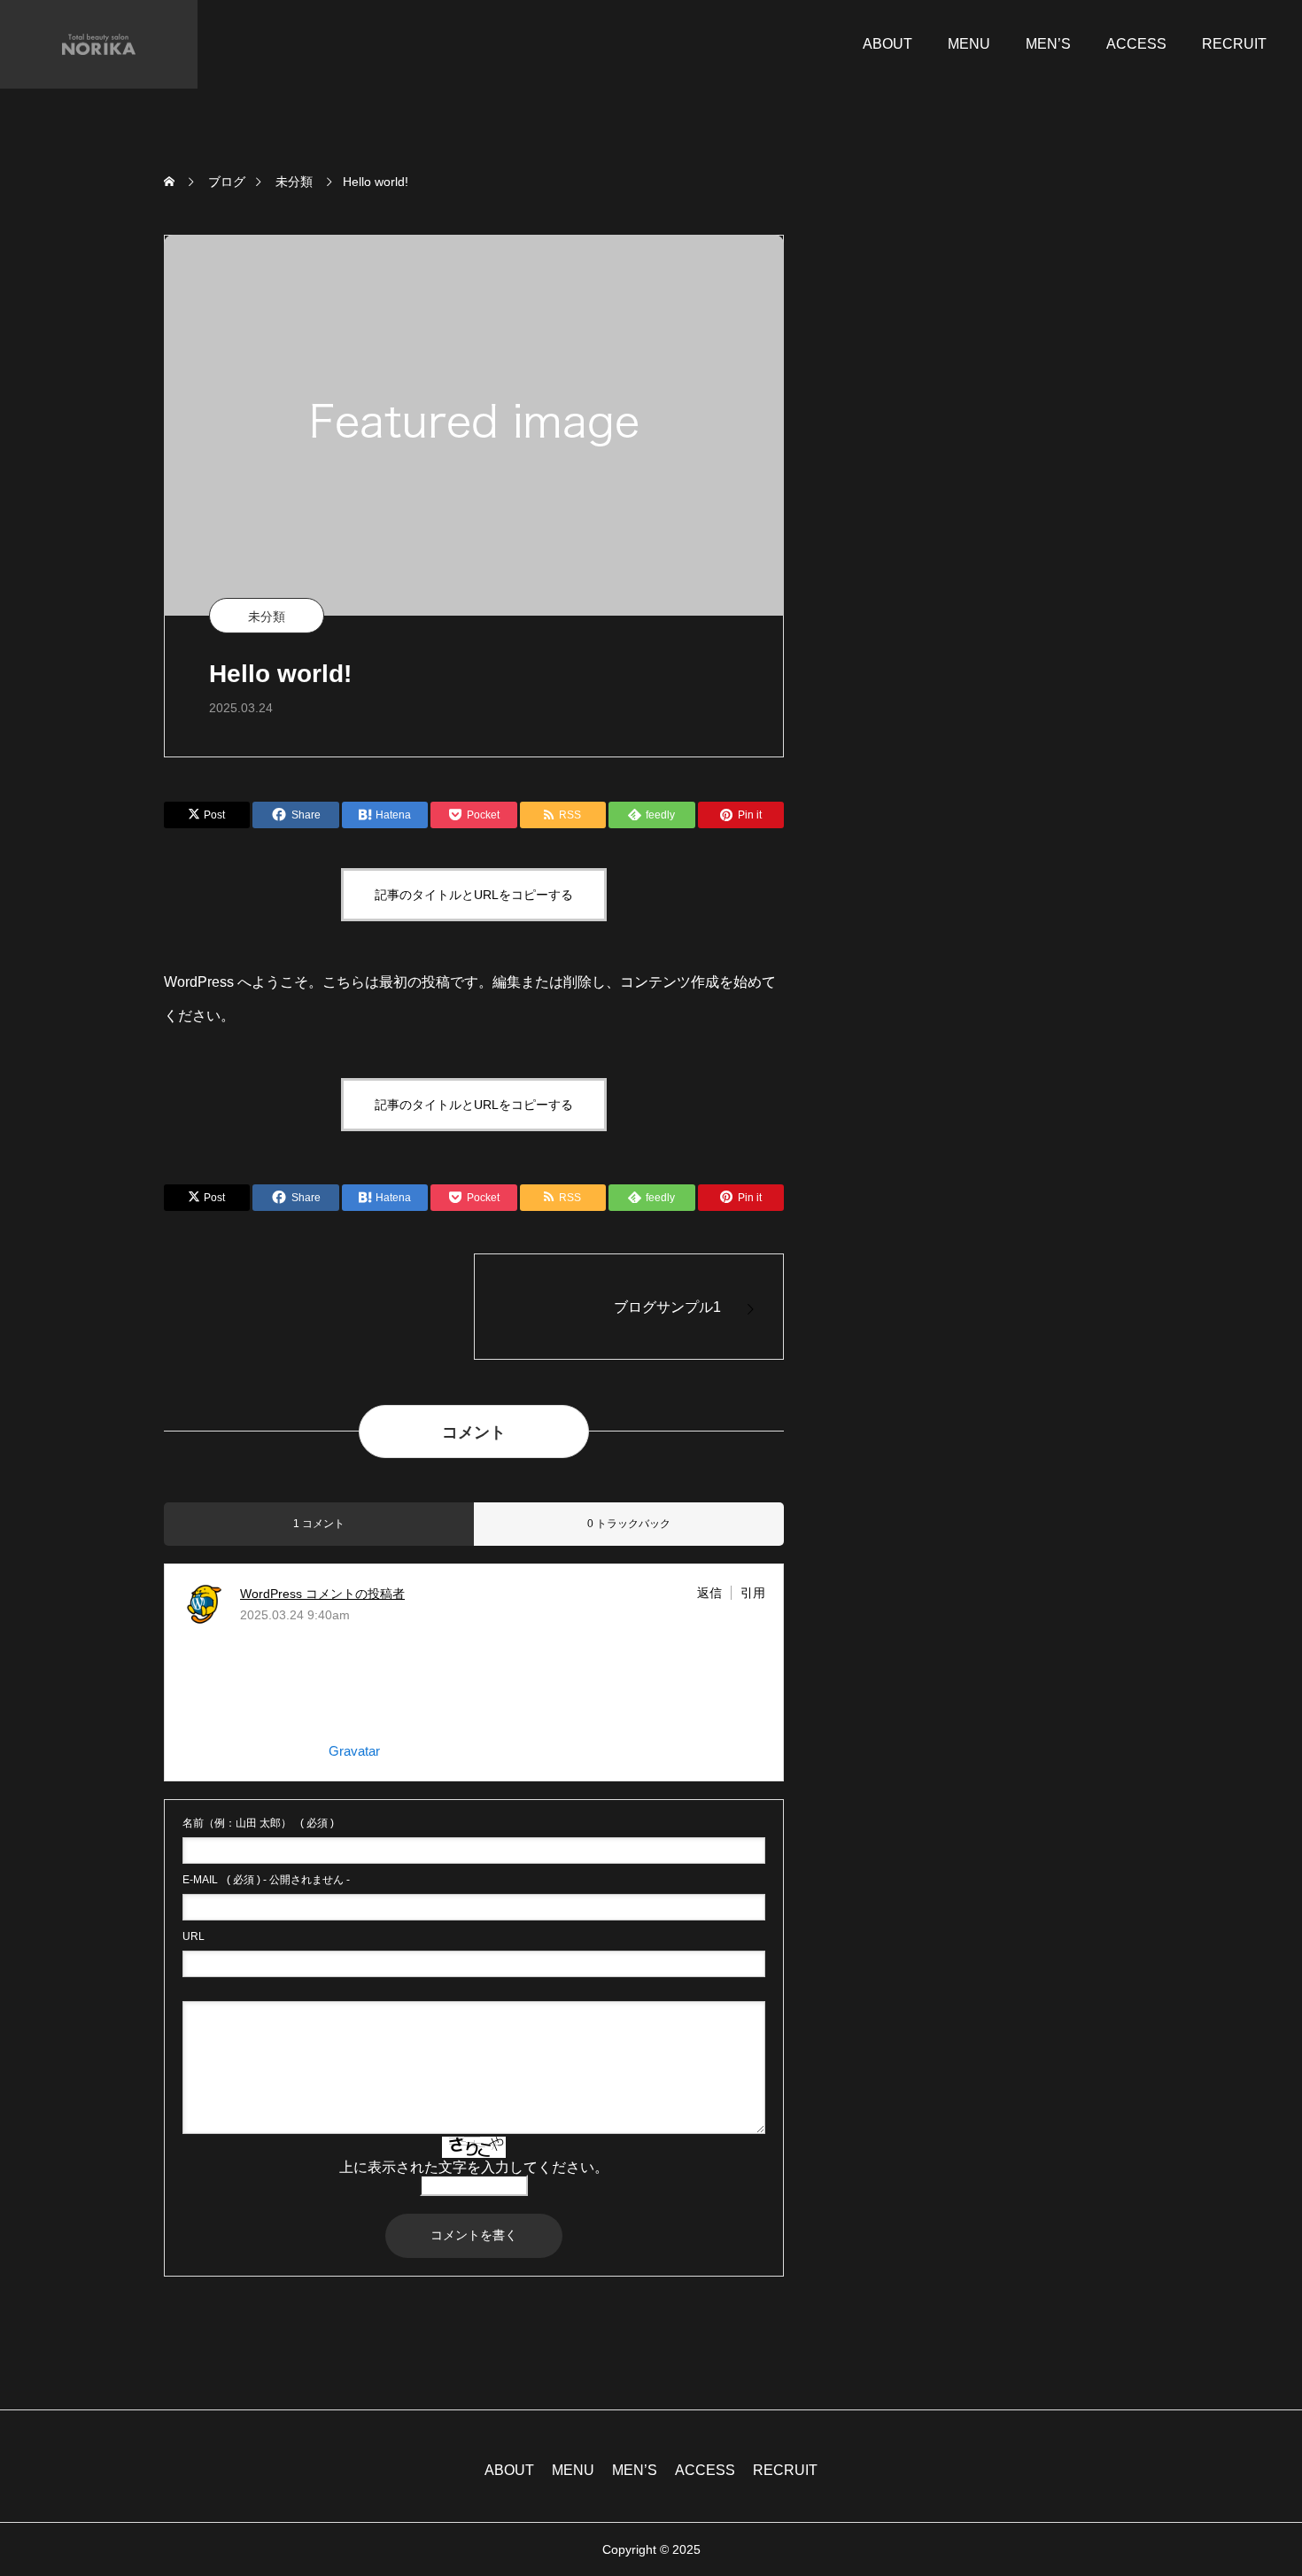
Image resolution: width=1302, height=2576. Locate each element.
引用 (753, 1593)
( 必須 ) (258, 1823)
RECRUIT (1234, 44)
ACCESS (1136, 44)
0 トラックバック (629, 1524)
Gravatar (354, 1751)
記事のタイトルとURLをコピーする (474, 895)
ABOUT (887, 44)
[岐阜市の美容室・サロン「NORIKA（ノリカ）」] (99, 44)
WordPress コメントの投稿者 (322, 1594)
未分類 (267, 617)
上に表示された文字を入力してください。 (474, 2167)
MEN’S (1048, 44)
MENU (969, 44)
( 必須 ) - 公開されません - (266, 1880)
